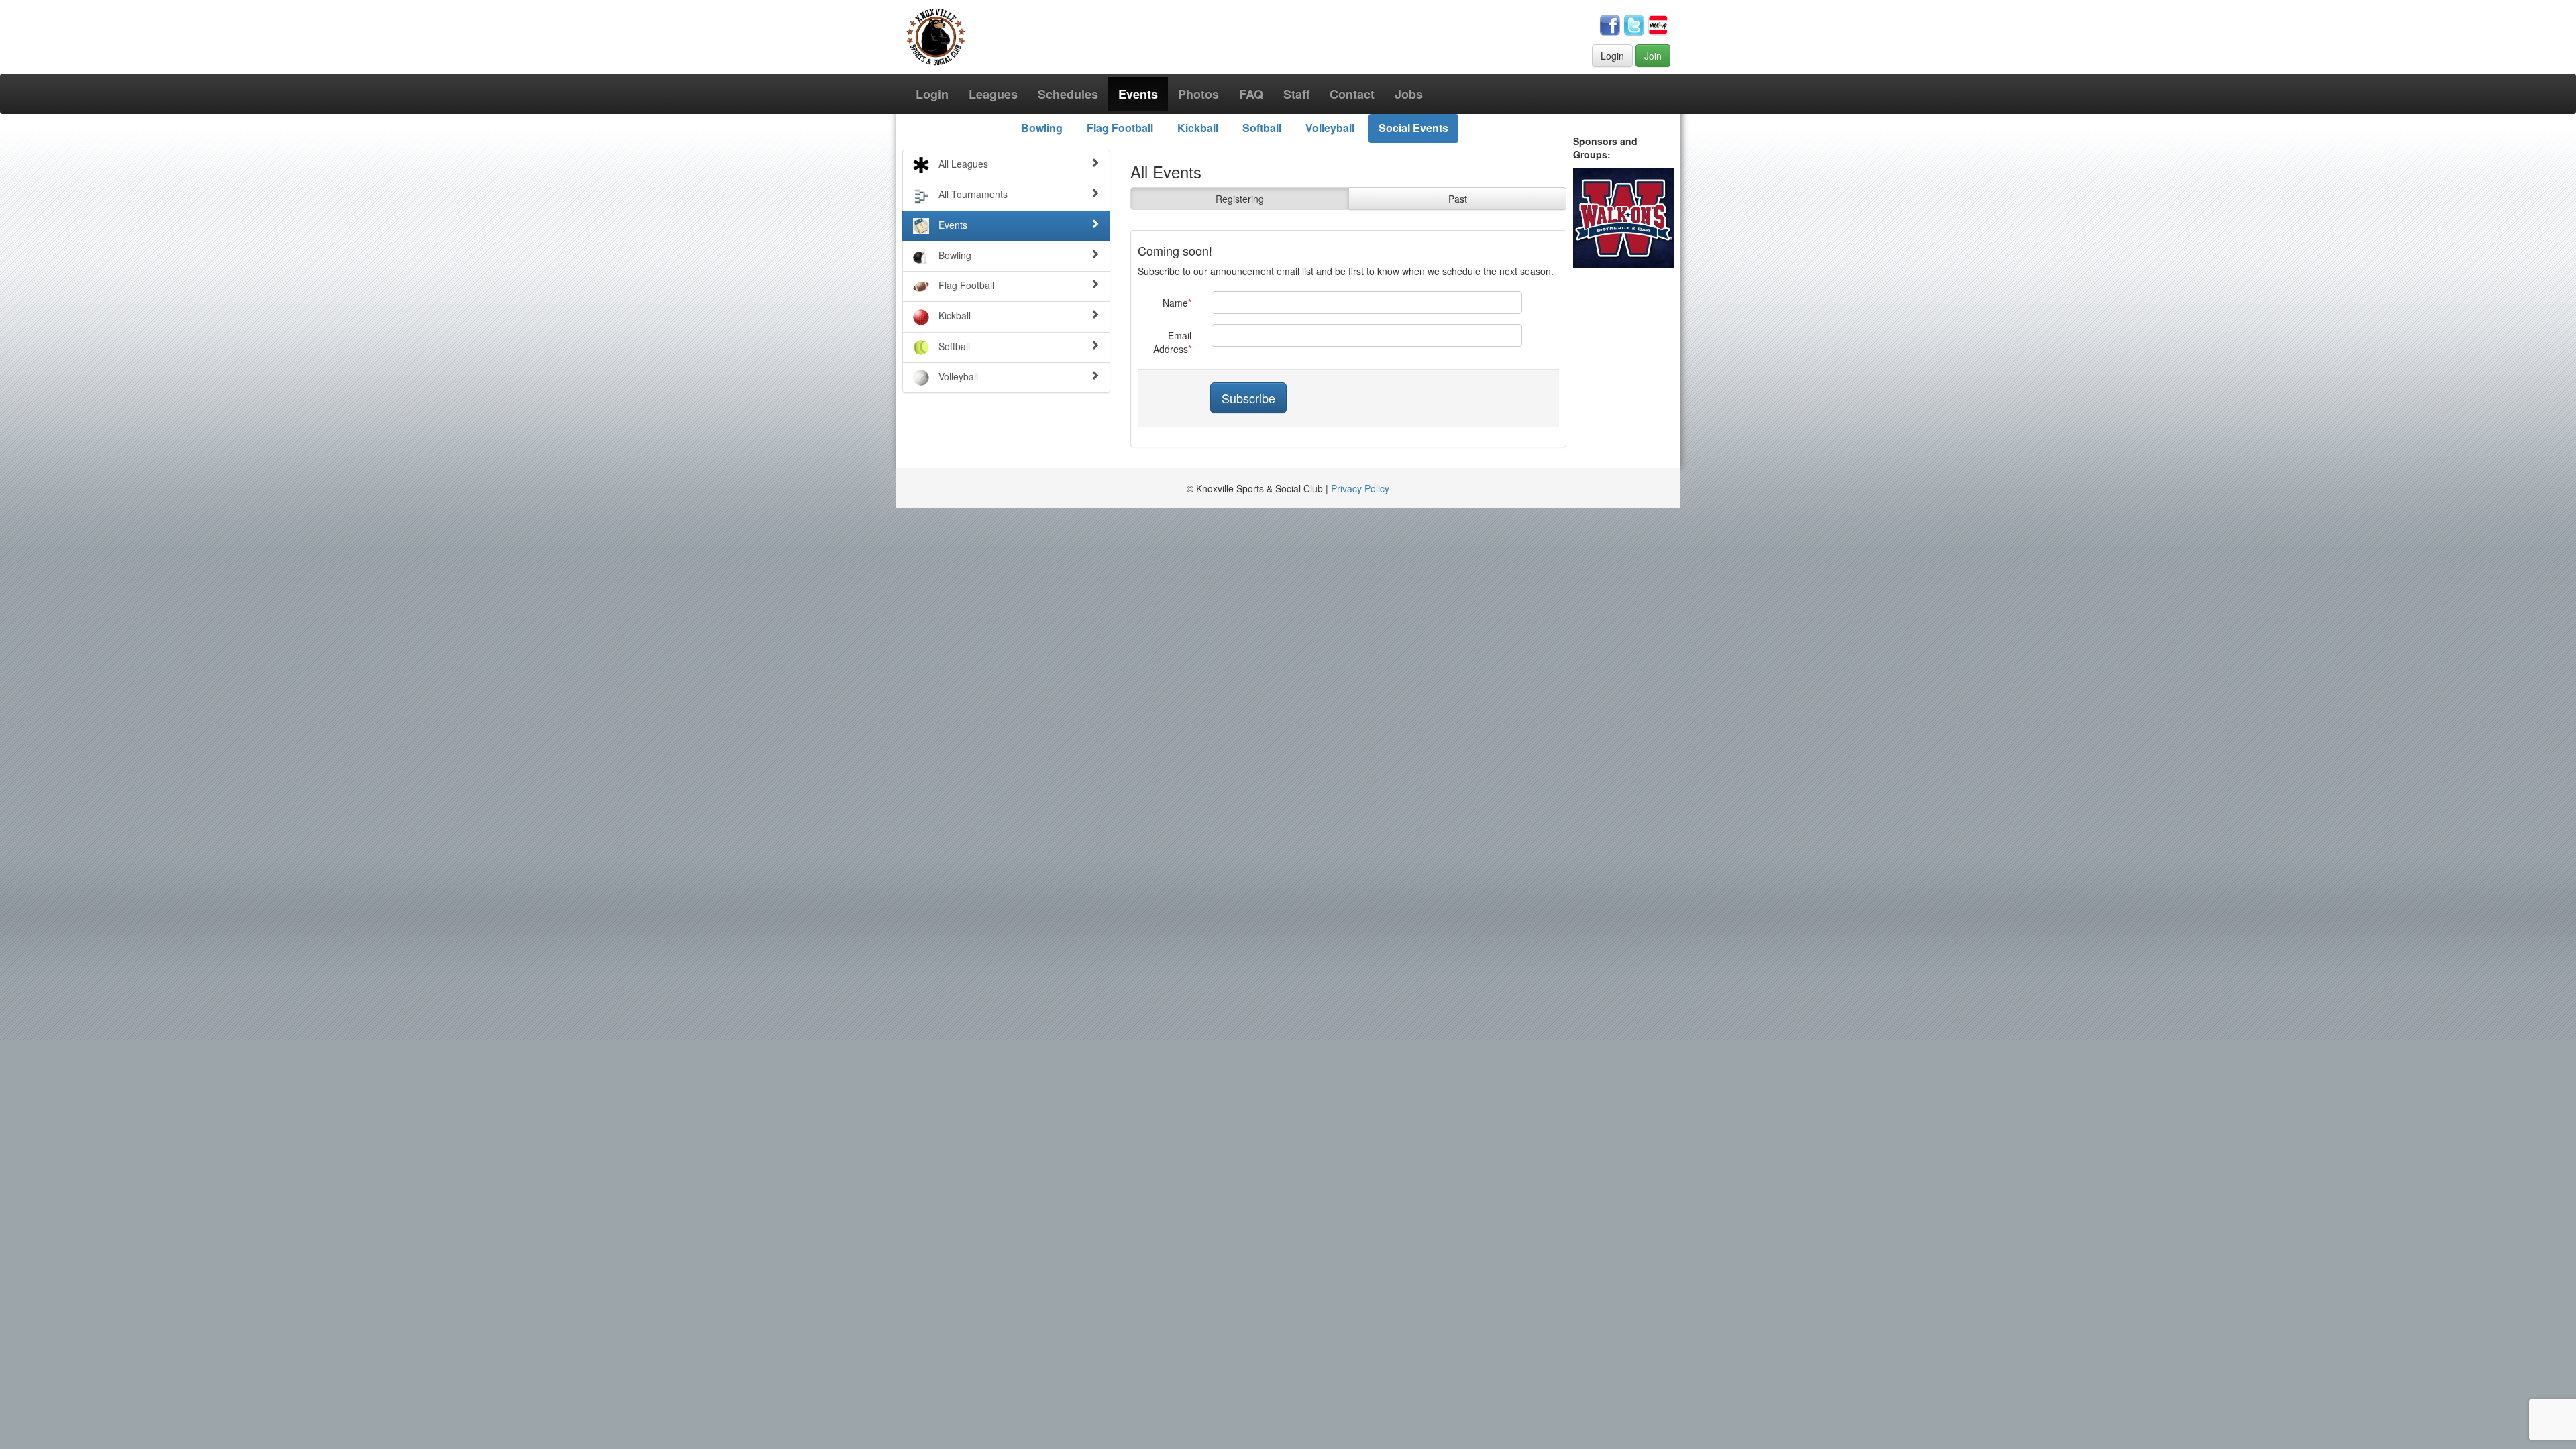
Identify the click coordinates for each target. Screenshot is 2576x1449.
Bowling (1042, 128)
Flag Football (1120, 128)
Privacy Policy (1360, 488)
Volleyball (1330, 128)
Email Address (1172, 342)
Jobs (1409, 94)
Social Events (1413, 128)
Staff (1296, 94)
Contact (1352, 94)
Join (1653, 56)
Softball (1262, 128)
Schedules (1068, 94)
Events (1138, 94)
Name (1175, 303)
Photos (1198, 94)
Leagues (993, 94)
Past (1458, 199)
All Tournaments (972, 194)
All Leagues (962, 164)
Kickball (1198, 128)
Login (1612, 56)
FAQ (1251, 94)
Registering (1240, 199)
